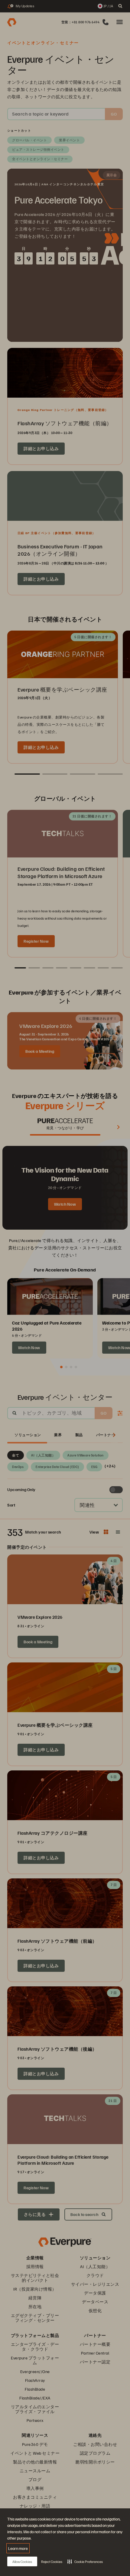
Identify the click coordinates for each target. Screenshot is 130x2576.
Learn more (18, 2548)
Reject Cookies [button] (52, 2562)
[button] (85, 2561)
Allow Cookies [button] (22, 2562)
